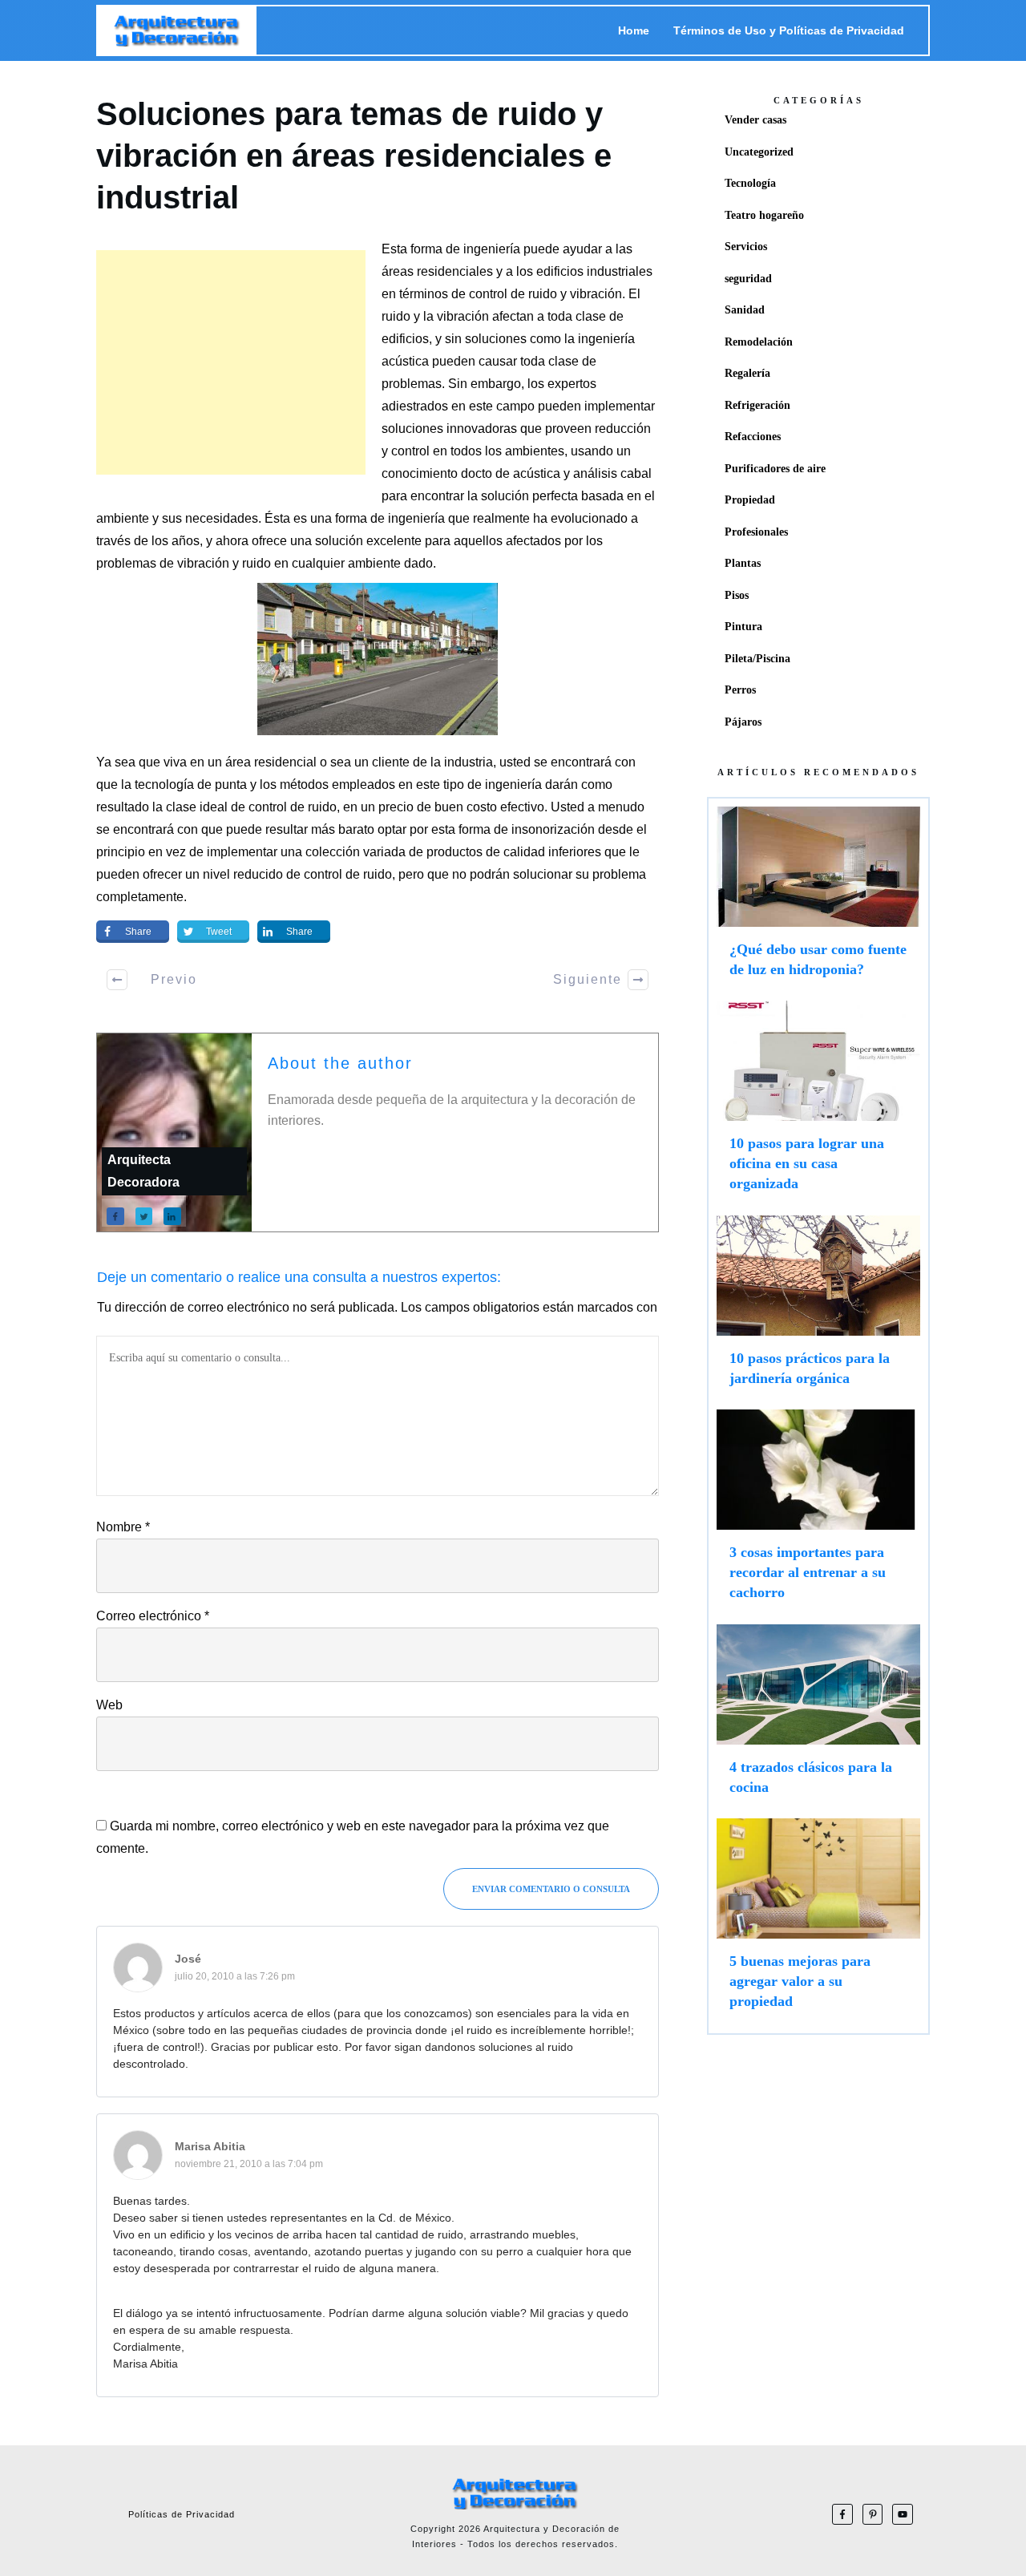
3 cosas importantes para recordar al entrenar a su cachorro (818, 1513)
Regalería (747, 373)
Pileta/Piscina (757, 659)
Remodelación (759, 342)
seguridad (748, 279)
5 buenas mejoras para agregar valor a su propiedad (818, 1922)
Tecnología (750, 183)
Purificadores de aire (775, 469)
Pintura (743, 627)
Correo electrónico (153, 1616)
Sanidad (745, 310)
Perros (740, 690)
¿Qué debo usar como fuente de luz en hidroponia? (818, 900)
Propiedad (750, 500)
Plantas (743, 563)
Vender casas (755, 120)
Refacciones (753, 437)
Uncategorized (759, 152)
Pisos (737, 595)
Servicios (746, 247)
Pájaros (743, 722)
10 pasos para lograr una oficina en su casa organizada (818, 1104)
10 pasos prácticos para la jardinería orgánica (818, 1308)
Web (109, 1705)
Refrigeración (757, 405)
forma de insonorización (527, 829)
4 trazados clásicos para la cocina (818, 1717)
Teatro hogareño (764, 215)
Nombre (123, 1527)
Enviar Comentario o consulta (551, 1889)
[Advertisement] (231, 362)
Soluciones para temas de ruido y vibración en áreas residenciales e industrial (354, 156)
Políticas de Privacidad (182, 2514)
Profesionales (756, 532)
